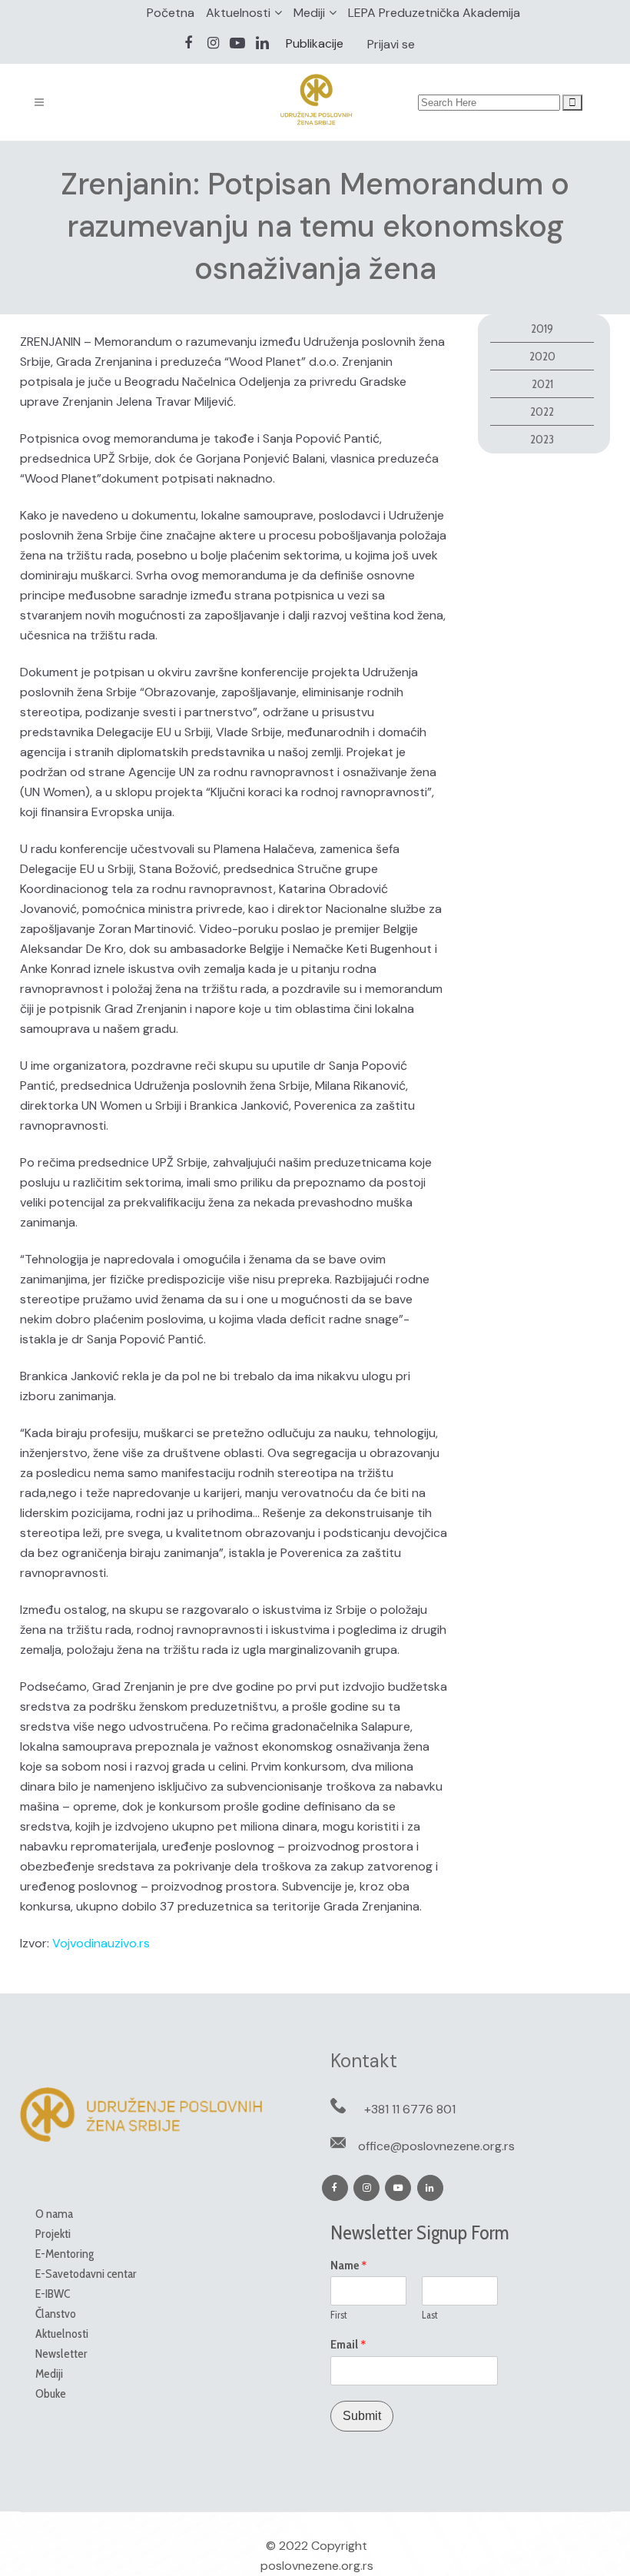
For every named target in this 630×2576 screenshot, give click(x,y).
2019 (542, 329)
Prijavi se (391, 44)
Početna (171, 13)
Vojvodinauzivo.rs (101, 1943)
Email (348, 2345)
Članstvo (56, 2314)
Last (430, 2315)
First (339, 2315)
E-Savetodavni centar (86, 2274)
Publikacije (315, 43)
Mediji (309, 13)
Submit (362, 2416)
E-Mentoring (65, 2254)
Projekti (53, 2234)
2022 (542, 412)
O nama (54, 2214)
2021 (542, 384)
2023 (542, 439)
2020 (542, 356)
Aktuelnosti (238, 13)
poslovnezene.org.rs (317, 2566)
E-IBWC (53, 2294)
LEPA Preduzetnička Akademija (434, 13)
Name (349, 2266)
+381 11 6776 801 (410, 2109)
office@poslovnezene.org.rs (436, 2146)
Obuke (51, 2393)
